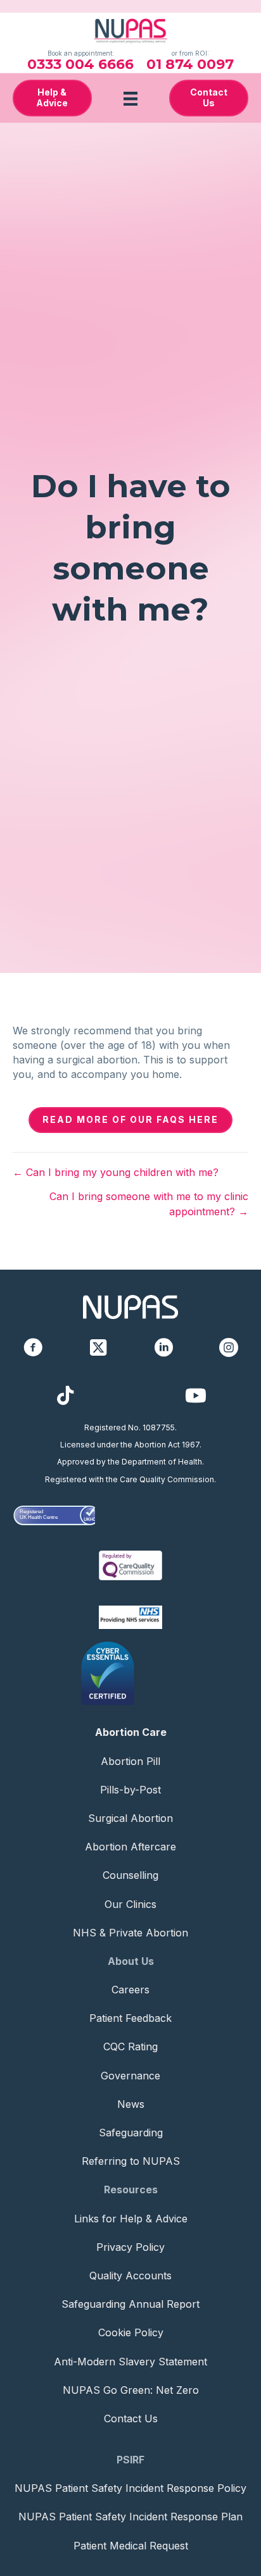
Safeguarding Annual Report (130, 2304)
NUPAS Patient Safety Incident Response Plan (130, 2517)
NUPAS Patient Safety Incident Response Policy (130, 2488)
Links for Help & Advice (131, 2219)
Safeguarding (131, 2133)
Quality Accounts (130, 2276)
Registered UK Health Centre (39, 1514)
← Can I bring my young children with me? (116, 1172)
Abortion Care (131, 1732)
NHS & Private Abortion (130, 1933)
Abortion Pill (130, 1761)
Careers (130, 1990)
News (131, 2104)
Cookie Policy (131, 2332)
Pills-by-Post (130, 1790)
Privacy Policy (130, 2247)
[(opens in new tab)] (130, 1564)
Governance (130, 2076)
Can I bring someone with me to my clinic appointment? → (149, 1204)
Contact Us (131, 2418)
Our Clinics (130, 1904)
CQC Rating (130, 2047)
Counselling (130, 1875)
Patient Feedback (130, 2018)
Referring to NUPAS (131, 2161)
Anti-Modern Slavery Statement (130, 2362)
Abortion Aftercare (130, 1847)
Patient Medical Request (131, 2546)
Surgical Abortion (130, 1818)
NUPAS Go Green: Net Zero (131, 2390)
